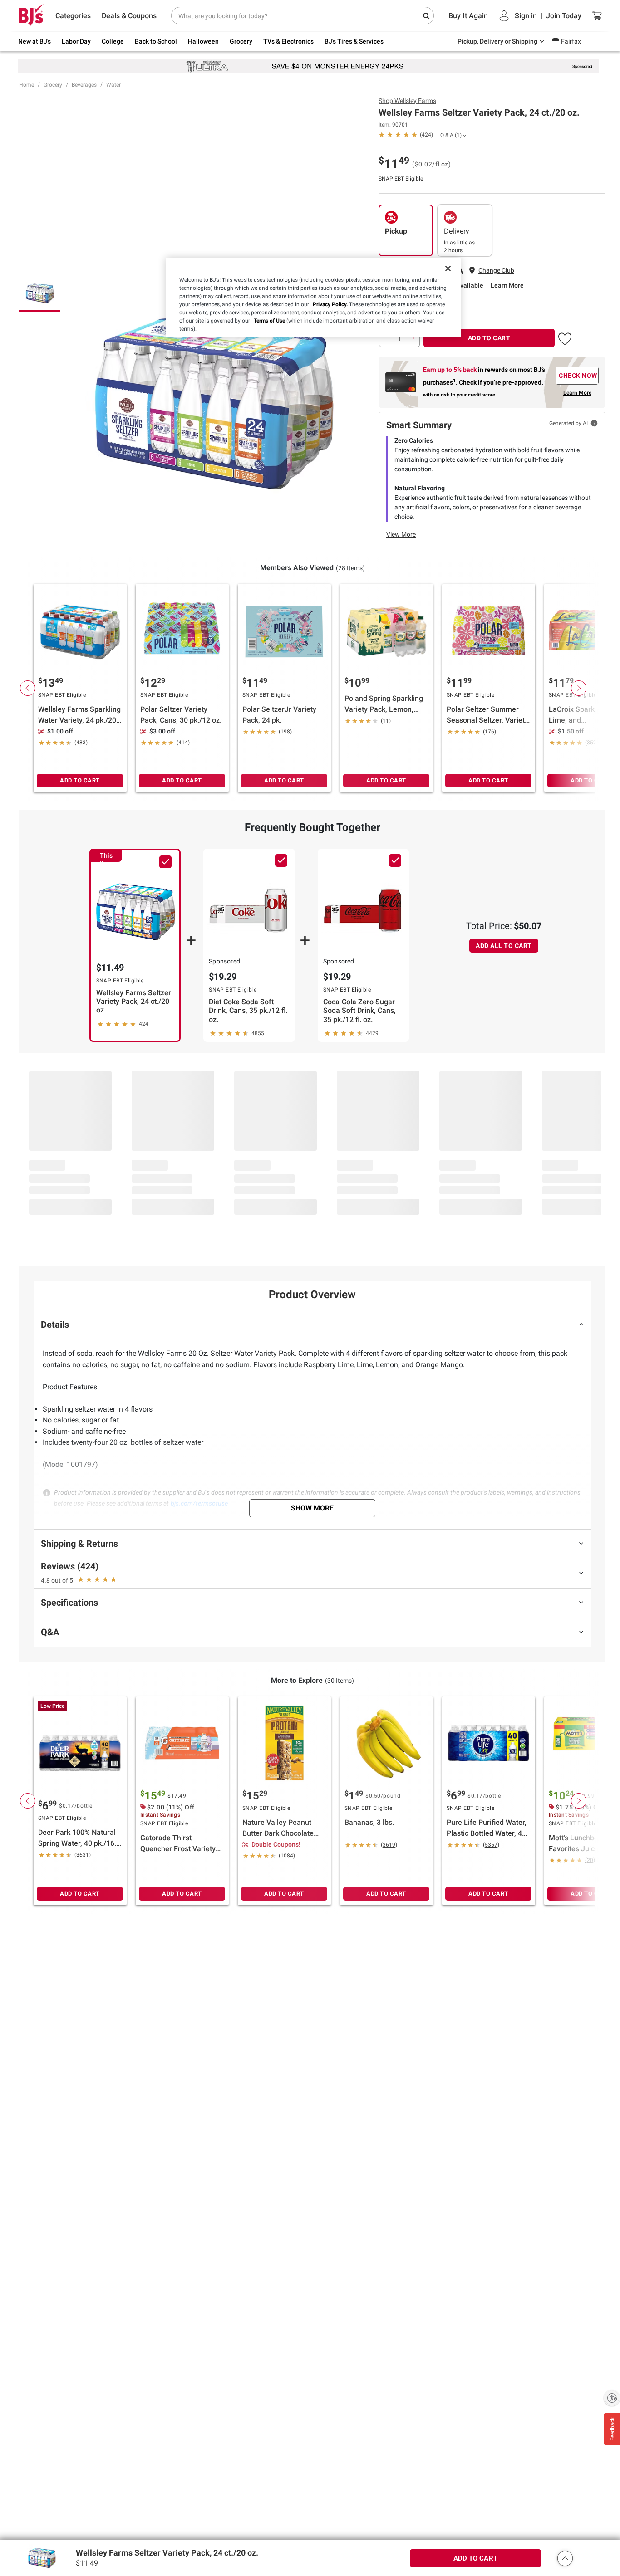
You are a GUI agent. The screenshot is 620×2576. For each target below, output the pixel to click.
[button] (565, 337)
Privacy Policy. (330, 304)
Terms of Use (269, 321)
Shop (407, 101)
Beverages (84, 85)
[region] (313, 298)
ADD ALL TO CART (504, 946)
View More (401, 534)
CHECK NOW (578, 376)
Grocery (53, 85)
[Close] (448, 269)
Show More (312, 1508)
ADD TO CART (489, 338)
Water (113, 85)
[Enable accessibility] (612, 2398)
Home (27, 85)
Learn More (507, 285)
